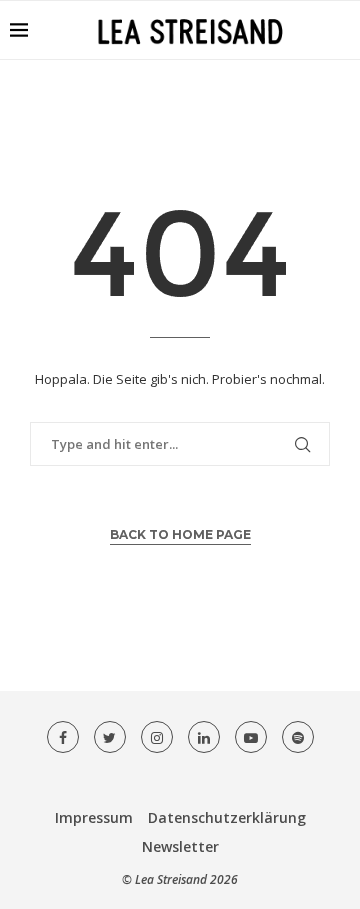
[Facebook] (63, 737)
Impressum (94, 817)
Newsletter (180, 846)
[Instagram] (157, 737)
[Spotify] (298, 737)
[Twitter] (110, 737)
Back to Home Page (180, 534)
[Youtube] (251, 737)
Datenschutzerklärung (227, 817)
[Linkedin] (204, 737)
